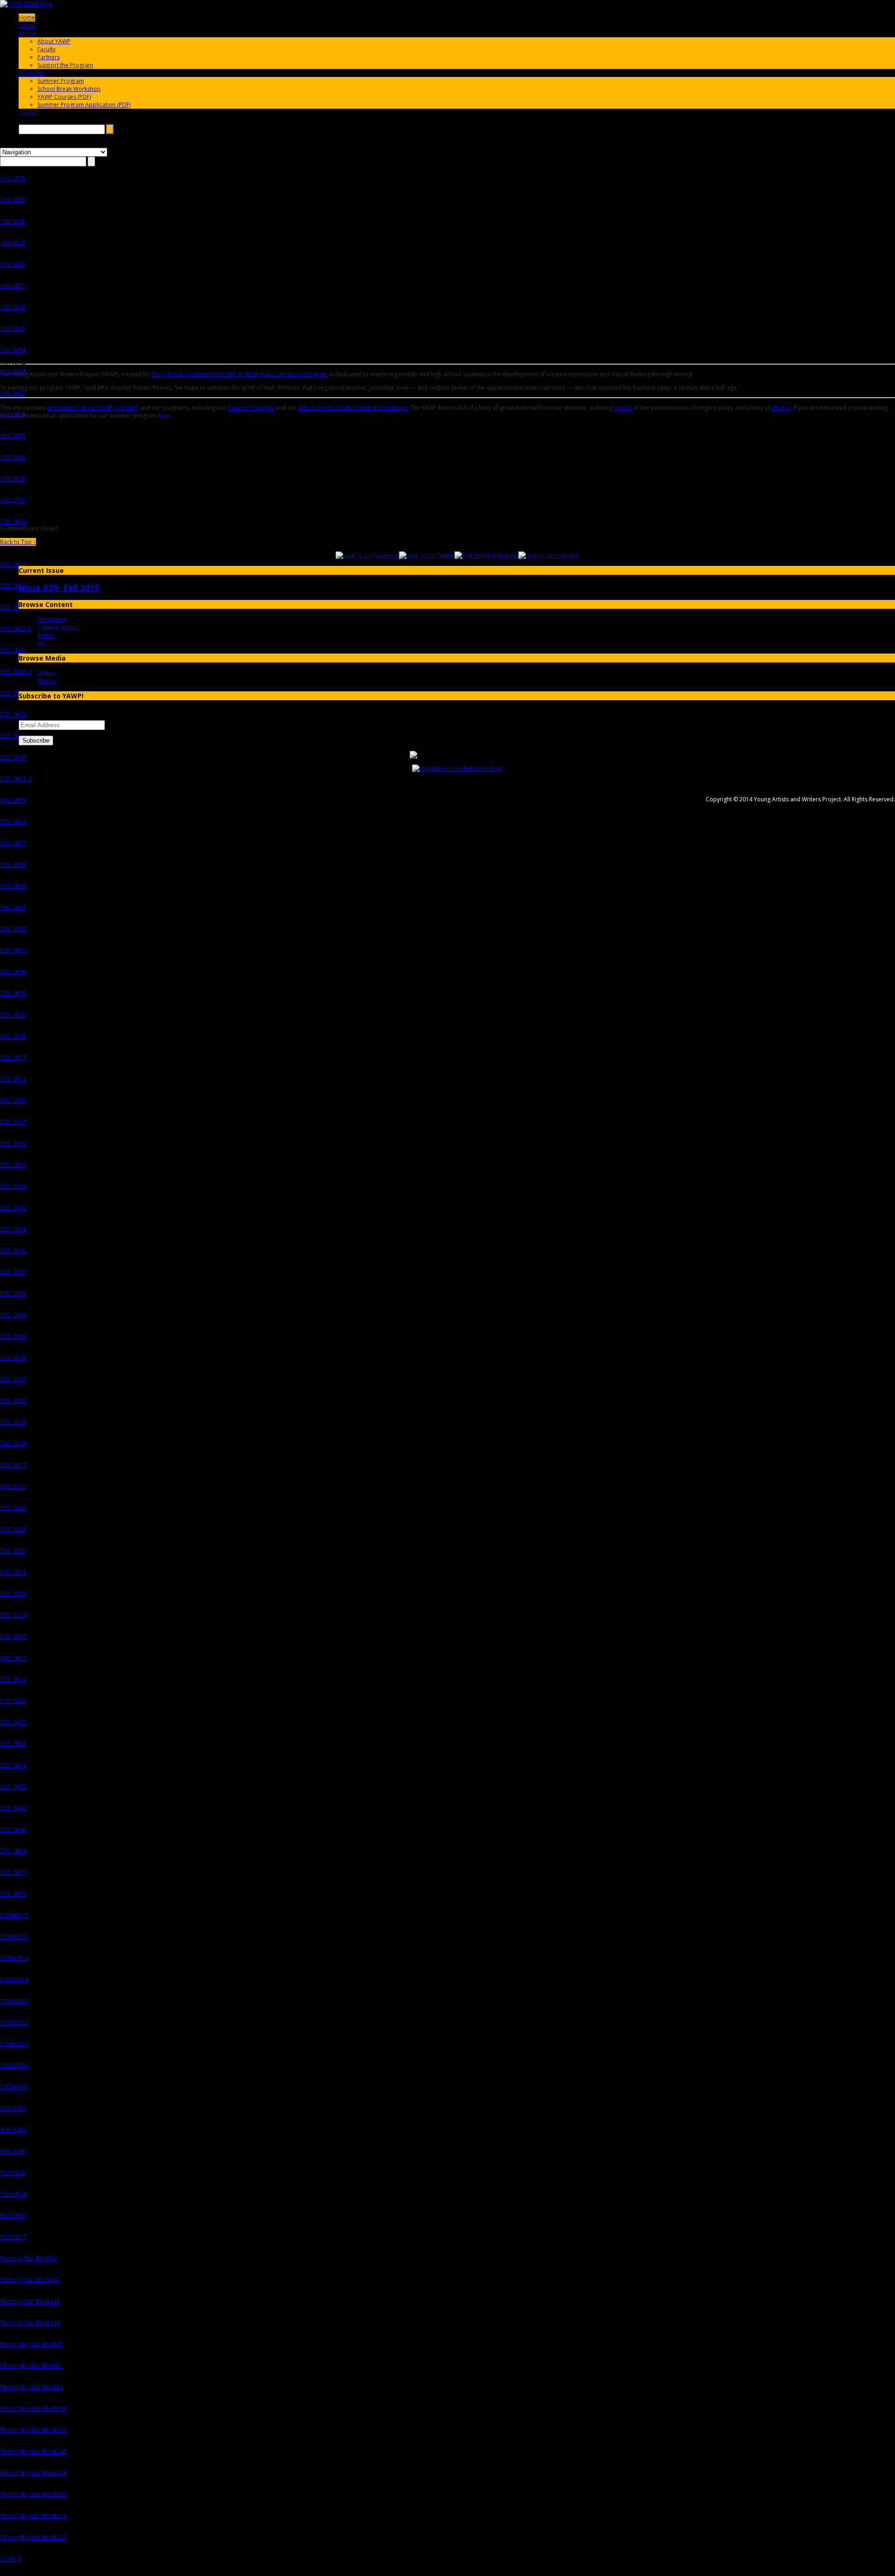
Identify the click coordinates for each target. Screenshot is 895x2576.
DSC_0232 (13, 1594)
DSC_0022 (13, 650)
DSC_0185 (13, 1293)
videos (623, 408)
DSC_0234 (13, 1615)
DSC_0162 (13, 1250)
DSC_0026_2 (16, 672)
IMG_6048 (13, 2130)
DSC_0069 (13, 886)
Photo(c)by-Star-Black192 (33, 2494)
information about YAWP (79, 408)
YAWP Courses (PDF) (64, 97)
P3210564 (13, 2194)
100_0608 (13, 221)
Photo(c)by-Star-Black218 (33, 2516)
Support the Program (65, 65)
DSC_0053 (13, 800)
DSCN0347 (14, 2087)
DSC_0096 (13, 972)
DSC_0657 (13, 1872)
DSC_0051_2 (16, 779)
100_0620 (13, 243)
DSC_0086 (13, 929)
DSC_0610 (13, 1636)
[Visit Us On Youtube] (548, 555)
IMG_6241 (13, 2151)
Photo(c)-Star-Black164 (30, 2323)
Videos (46, 673)
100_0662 (13, 393)
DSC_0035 (13, 714)
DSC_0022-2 (16, 629)
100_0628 (13, 307)
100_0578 (13, 178)
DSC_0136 (13, 1165)
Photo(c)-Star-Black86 (28, 2258)
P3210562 (13, 2173)
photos (781, 408)
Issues (27, 25)
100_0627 (13, 286)
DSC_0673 (13, 1894)
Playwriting (52, 619)
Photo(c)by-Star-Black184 (33, 2473)
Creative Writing (58, 627)
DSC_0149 (13, 1208)
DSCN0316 (14, 1937)
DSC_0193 (13, 1358)
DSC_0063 (13, 864)
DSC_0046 (13, 736)
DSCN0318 (14, 1958)
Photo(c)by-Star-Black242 (33, 2537)
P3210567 (13, 2215)
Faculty (46, 49)
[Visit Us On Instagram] (486, 555)
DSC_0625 (13, 1722)
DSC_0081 (13, 907)
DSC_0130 (13, 1143)
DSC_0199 (13, 1379)
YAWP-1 (10, 2559)
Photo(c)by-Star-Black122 (33, 2430)
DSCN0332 (14, 2022)
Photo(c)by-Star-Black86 (31, 2387)
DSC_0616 (13, 1679)
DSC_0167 (13, 1272)
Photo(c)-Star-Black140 (30, 2280)
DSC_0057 (13, 843)
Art (41, 643)
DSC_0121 (13, 1079)
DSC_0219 (13, 1486)
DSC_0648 (13, 1829)
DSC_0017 (13, 586)
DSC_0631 (13, 1744)
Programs (32, 73)
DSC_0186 (13, 1315)
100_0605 (13, 200)
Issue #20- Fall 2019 (59, 587)
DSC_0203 (13, 1401)
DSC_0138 (13, 1186)
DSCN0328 (14, 2001)
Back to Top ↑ (18, 542)
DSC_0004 (13, 521)
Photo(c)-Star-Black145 (30, 2301)
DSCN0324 (14, 1980)
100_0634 (13, 350)
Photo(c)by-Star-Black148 (33, 2451)
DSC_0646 (13, 1808)
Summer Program (61, 81)
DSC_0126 (13, 1100)
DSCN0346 (14, 2065)
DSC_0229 (13, 1551)
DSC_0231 (13, 1572)
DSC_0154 (13, 1229)
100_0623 (13, 264)
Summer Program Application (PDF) (84, 105)
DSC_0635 (13, 1787)
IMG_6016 (13, 2108)
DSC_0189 (13, 1336)
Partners (48, 57)
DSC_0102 (13, 1015)
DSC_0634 (13, 1765)
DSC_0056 (13, 822)
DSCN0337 (14, 2044)
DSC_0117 (13, 1057)
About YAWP (54, 41)
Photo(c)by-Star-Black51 (31, 2366)
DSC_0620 (13, 1701)
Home (27, 17)
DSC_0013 (13, 564)
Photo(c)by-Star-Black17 (31, 2344)
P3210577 (13, 2237)
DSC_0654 (13, 1851)
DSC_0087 (13, 950)
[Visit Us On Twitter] (427, 555)
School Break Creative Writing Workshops (353, 408)
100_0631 (13, 328)
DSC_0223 (13, 1508)
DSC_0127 (13, 1122)
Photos (47, 681)
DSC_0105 (13, 1036)
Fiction (46, 635)
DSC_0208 (13, 1443)
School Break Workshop (69, 89)
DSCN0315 (14, 1915)
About (27, 33)
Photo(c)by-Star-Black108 (33, 2408)
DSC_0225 (13, 1529)
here (164, 416)
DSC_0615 (13, 1658)
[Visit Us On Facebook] (367, 555)
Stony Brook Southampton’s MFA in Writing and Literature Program (239, 374)
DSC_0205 (13, 1422)
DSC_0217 (13, 1465)
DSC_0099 (13, 993)
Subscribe (36, 740)
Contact (29, 113)
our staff (126, 408)
